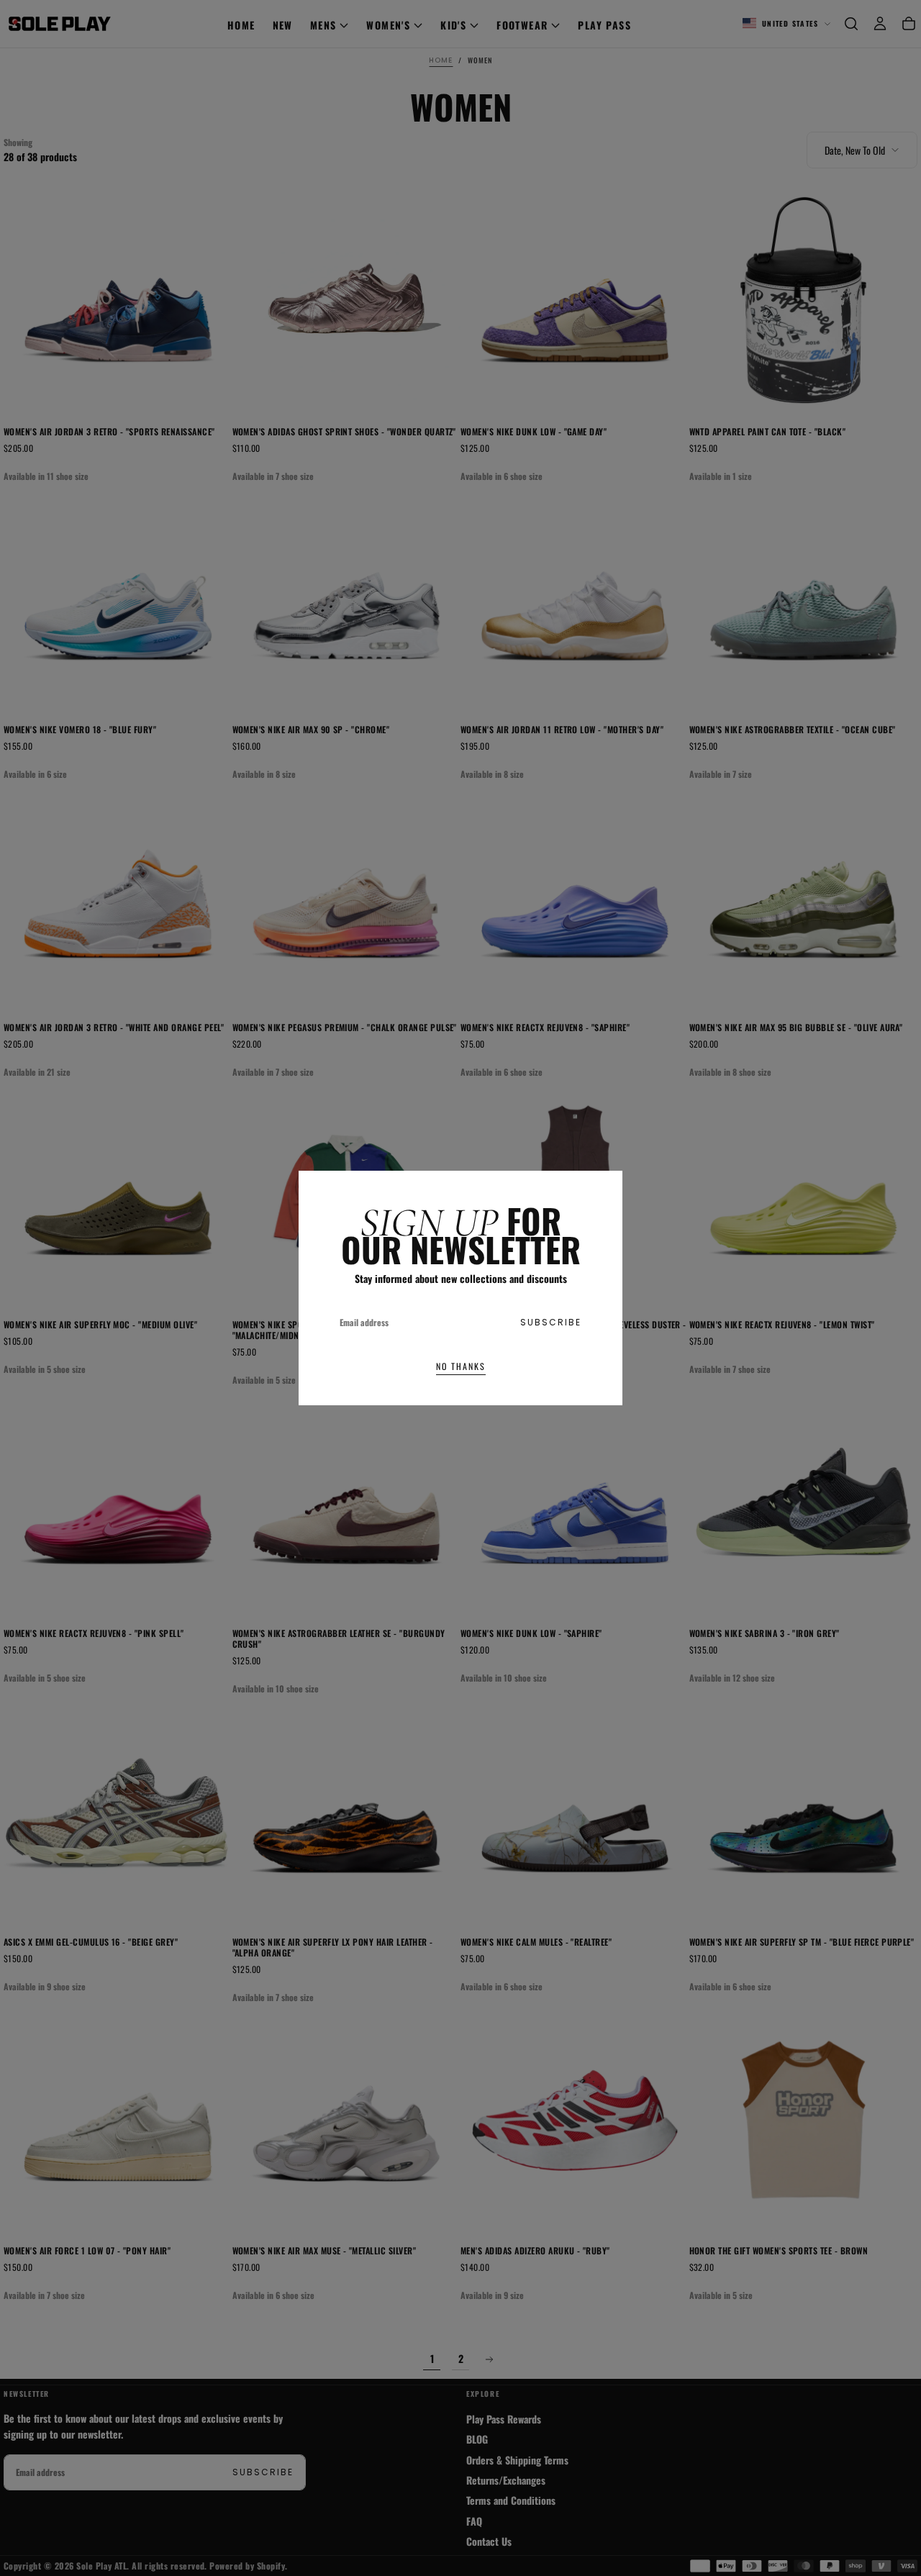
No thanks (461, 1366)
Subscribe (551, 1322)
